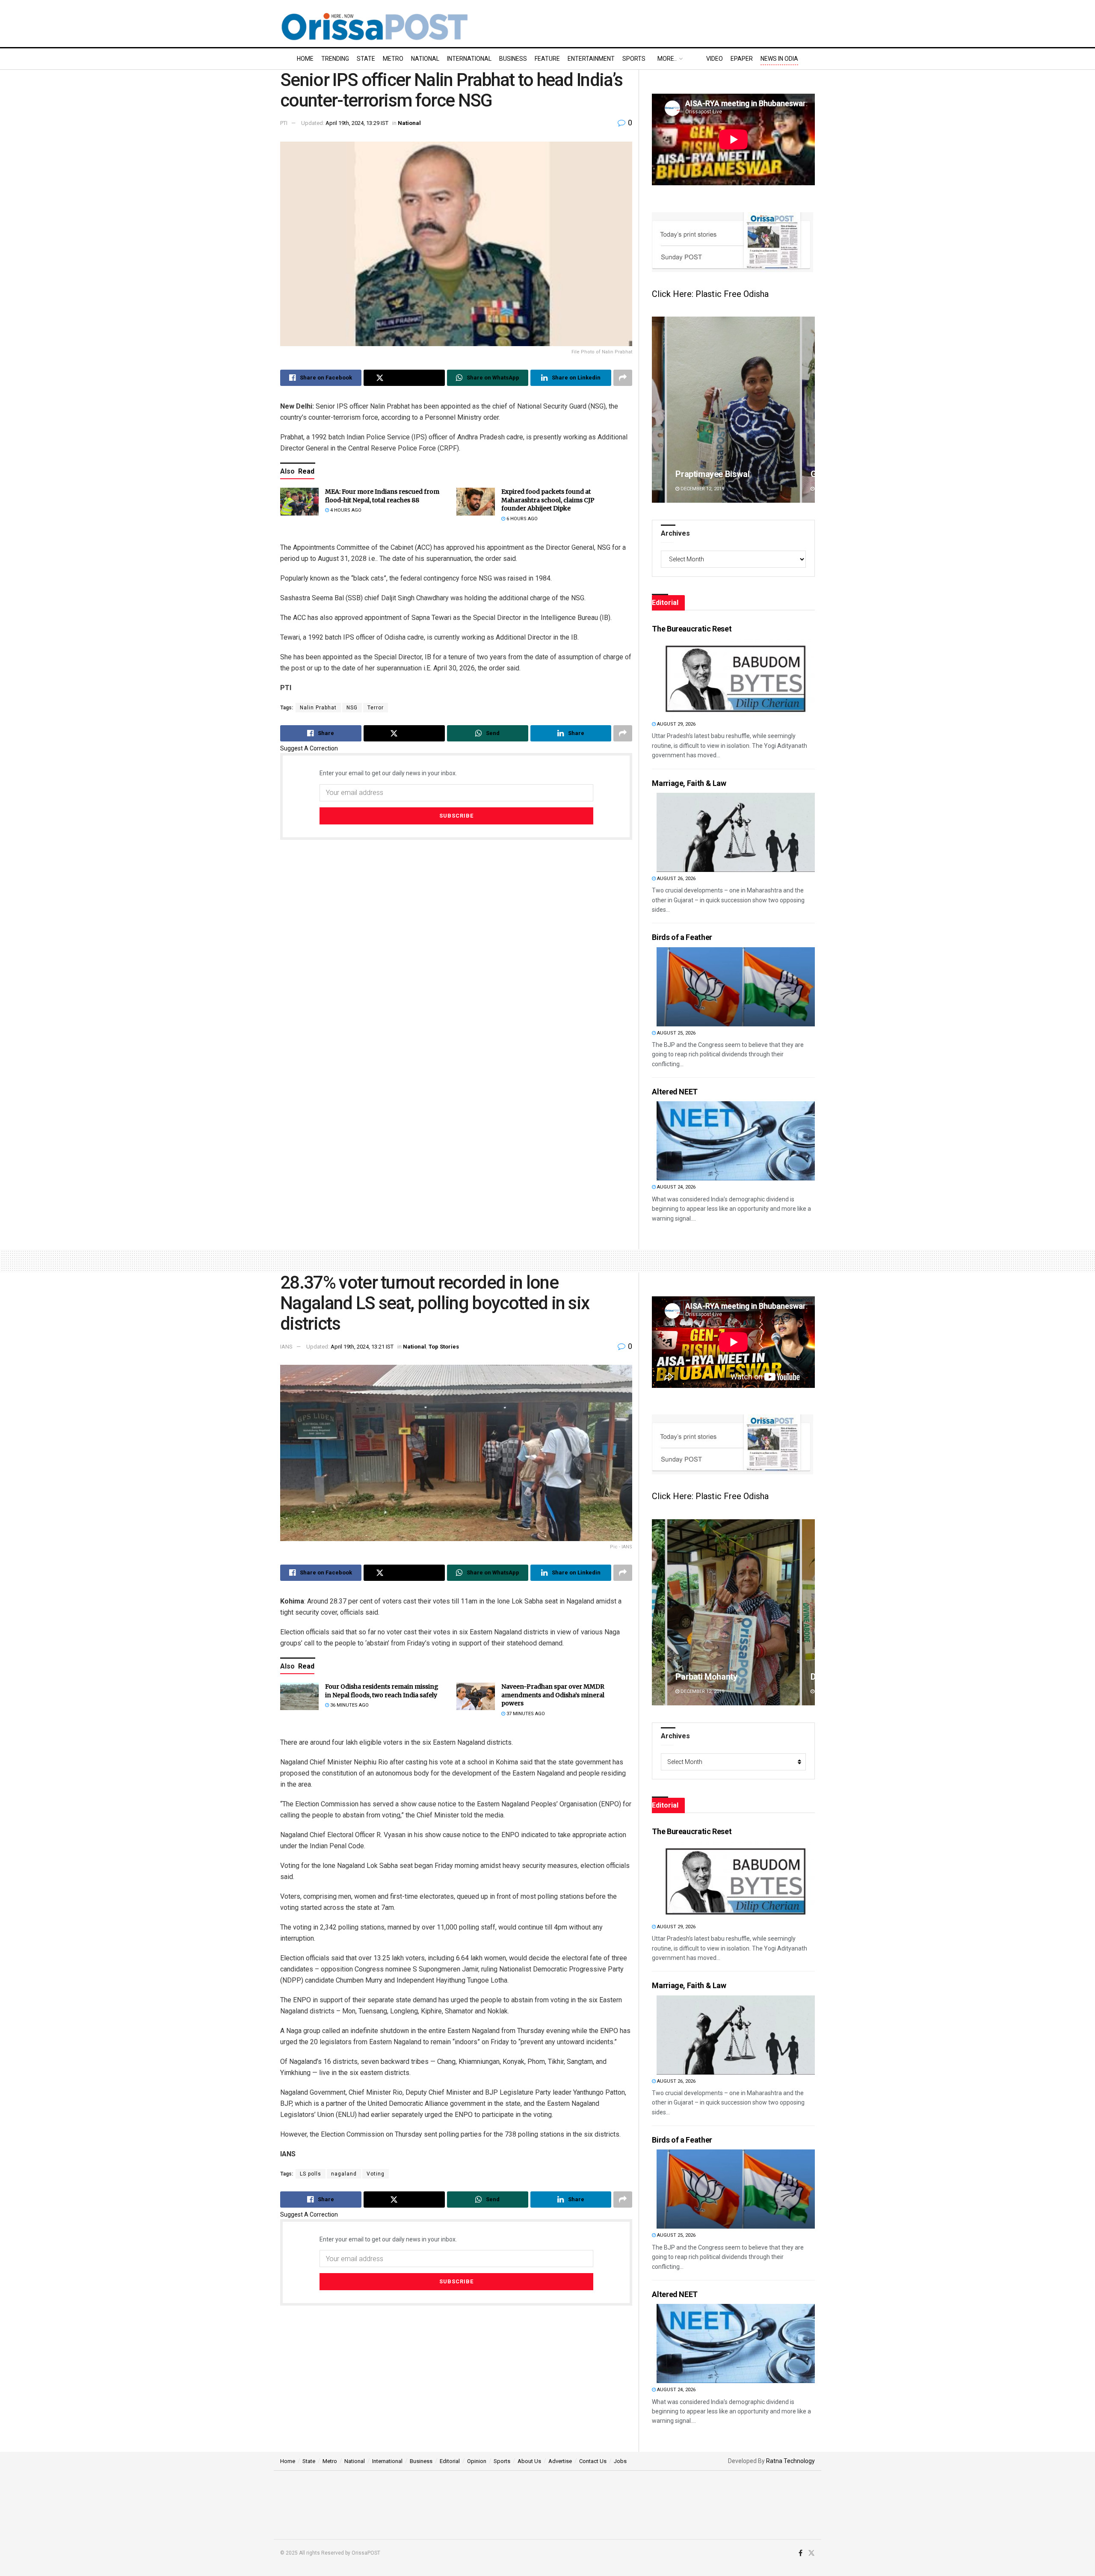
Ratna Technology (790, 2461)
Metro (393, 59)
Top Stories (444, 1347)
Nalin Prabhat (318, 708)
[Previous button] (658, 410)
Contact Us (593, 2461)
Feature (547, 59)
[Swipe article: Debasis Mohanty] (733, 1612)
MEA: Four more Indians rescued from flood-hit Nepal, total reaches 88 (382, 496)
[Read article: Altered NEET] (736, 1141)
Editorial (450, 2461)
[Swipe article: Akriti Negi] (733, 410)
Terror (376, 708)
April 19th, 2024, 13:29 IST (357, 123)
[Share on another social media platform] (623, 378)
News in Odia (779, 59)
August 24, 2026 (676, 1187)
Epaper (742, 59)
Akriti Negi (695, 474)
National (425, 59)
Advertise (560, 2461)
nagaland (344, 2174)
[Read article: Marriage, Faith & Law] (736, 832)
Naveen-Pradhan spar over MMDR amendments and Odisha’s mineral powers (553, 1695)
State (366, 59)
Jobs (620, 2461)
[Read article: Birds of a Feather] (736, 987)
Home (305, 59)
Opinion (477, 2461)
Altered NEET (675, 1092)
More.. (667, 59)
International (469, 59)
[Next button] (808, 410)
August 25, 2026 (676, 1033)
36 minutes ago (349, 1705)
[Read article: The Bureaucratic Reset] (736, 678)
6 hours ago (521, 519)
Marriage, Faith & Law (689, 783)
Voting (376, 2174)
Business (513, 59)
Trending (335, 59)
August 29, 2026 (676, 724)
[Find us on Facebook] (801, 2553)
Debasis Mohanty (708, 1677)
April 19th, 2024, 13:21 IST (362, 1347)
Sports (634, 59)
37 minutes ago (525, 1714)
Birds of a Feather (682, 937)
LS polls (311, 2174)
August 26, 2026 (676, 879)
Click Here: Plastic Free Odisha (710, 294)
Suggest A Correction (309, 748)
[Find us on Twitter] (811, 2553)
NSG (352, 708)
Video (715, 59)
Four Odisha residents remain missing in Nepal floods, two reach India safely (382, 1691)
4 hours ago (345, 510)
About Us (529, 2461)
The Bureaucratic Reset (692, 629)
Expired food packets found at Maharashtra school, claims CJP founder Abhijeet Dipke (548, 500)
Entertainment (591, 59)
